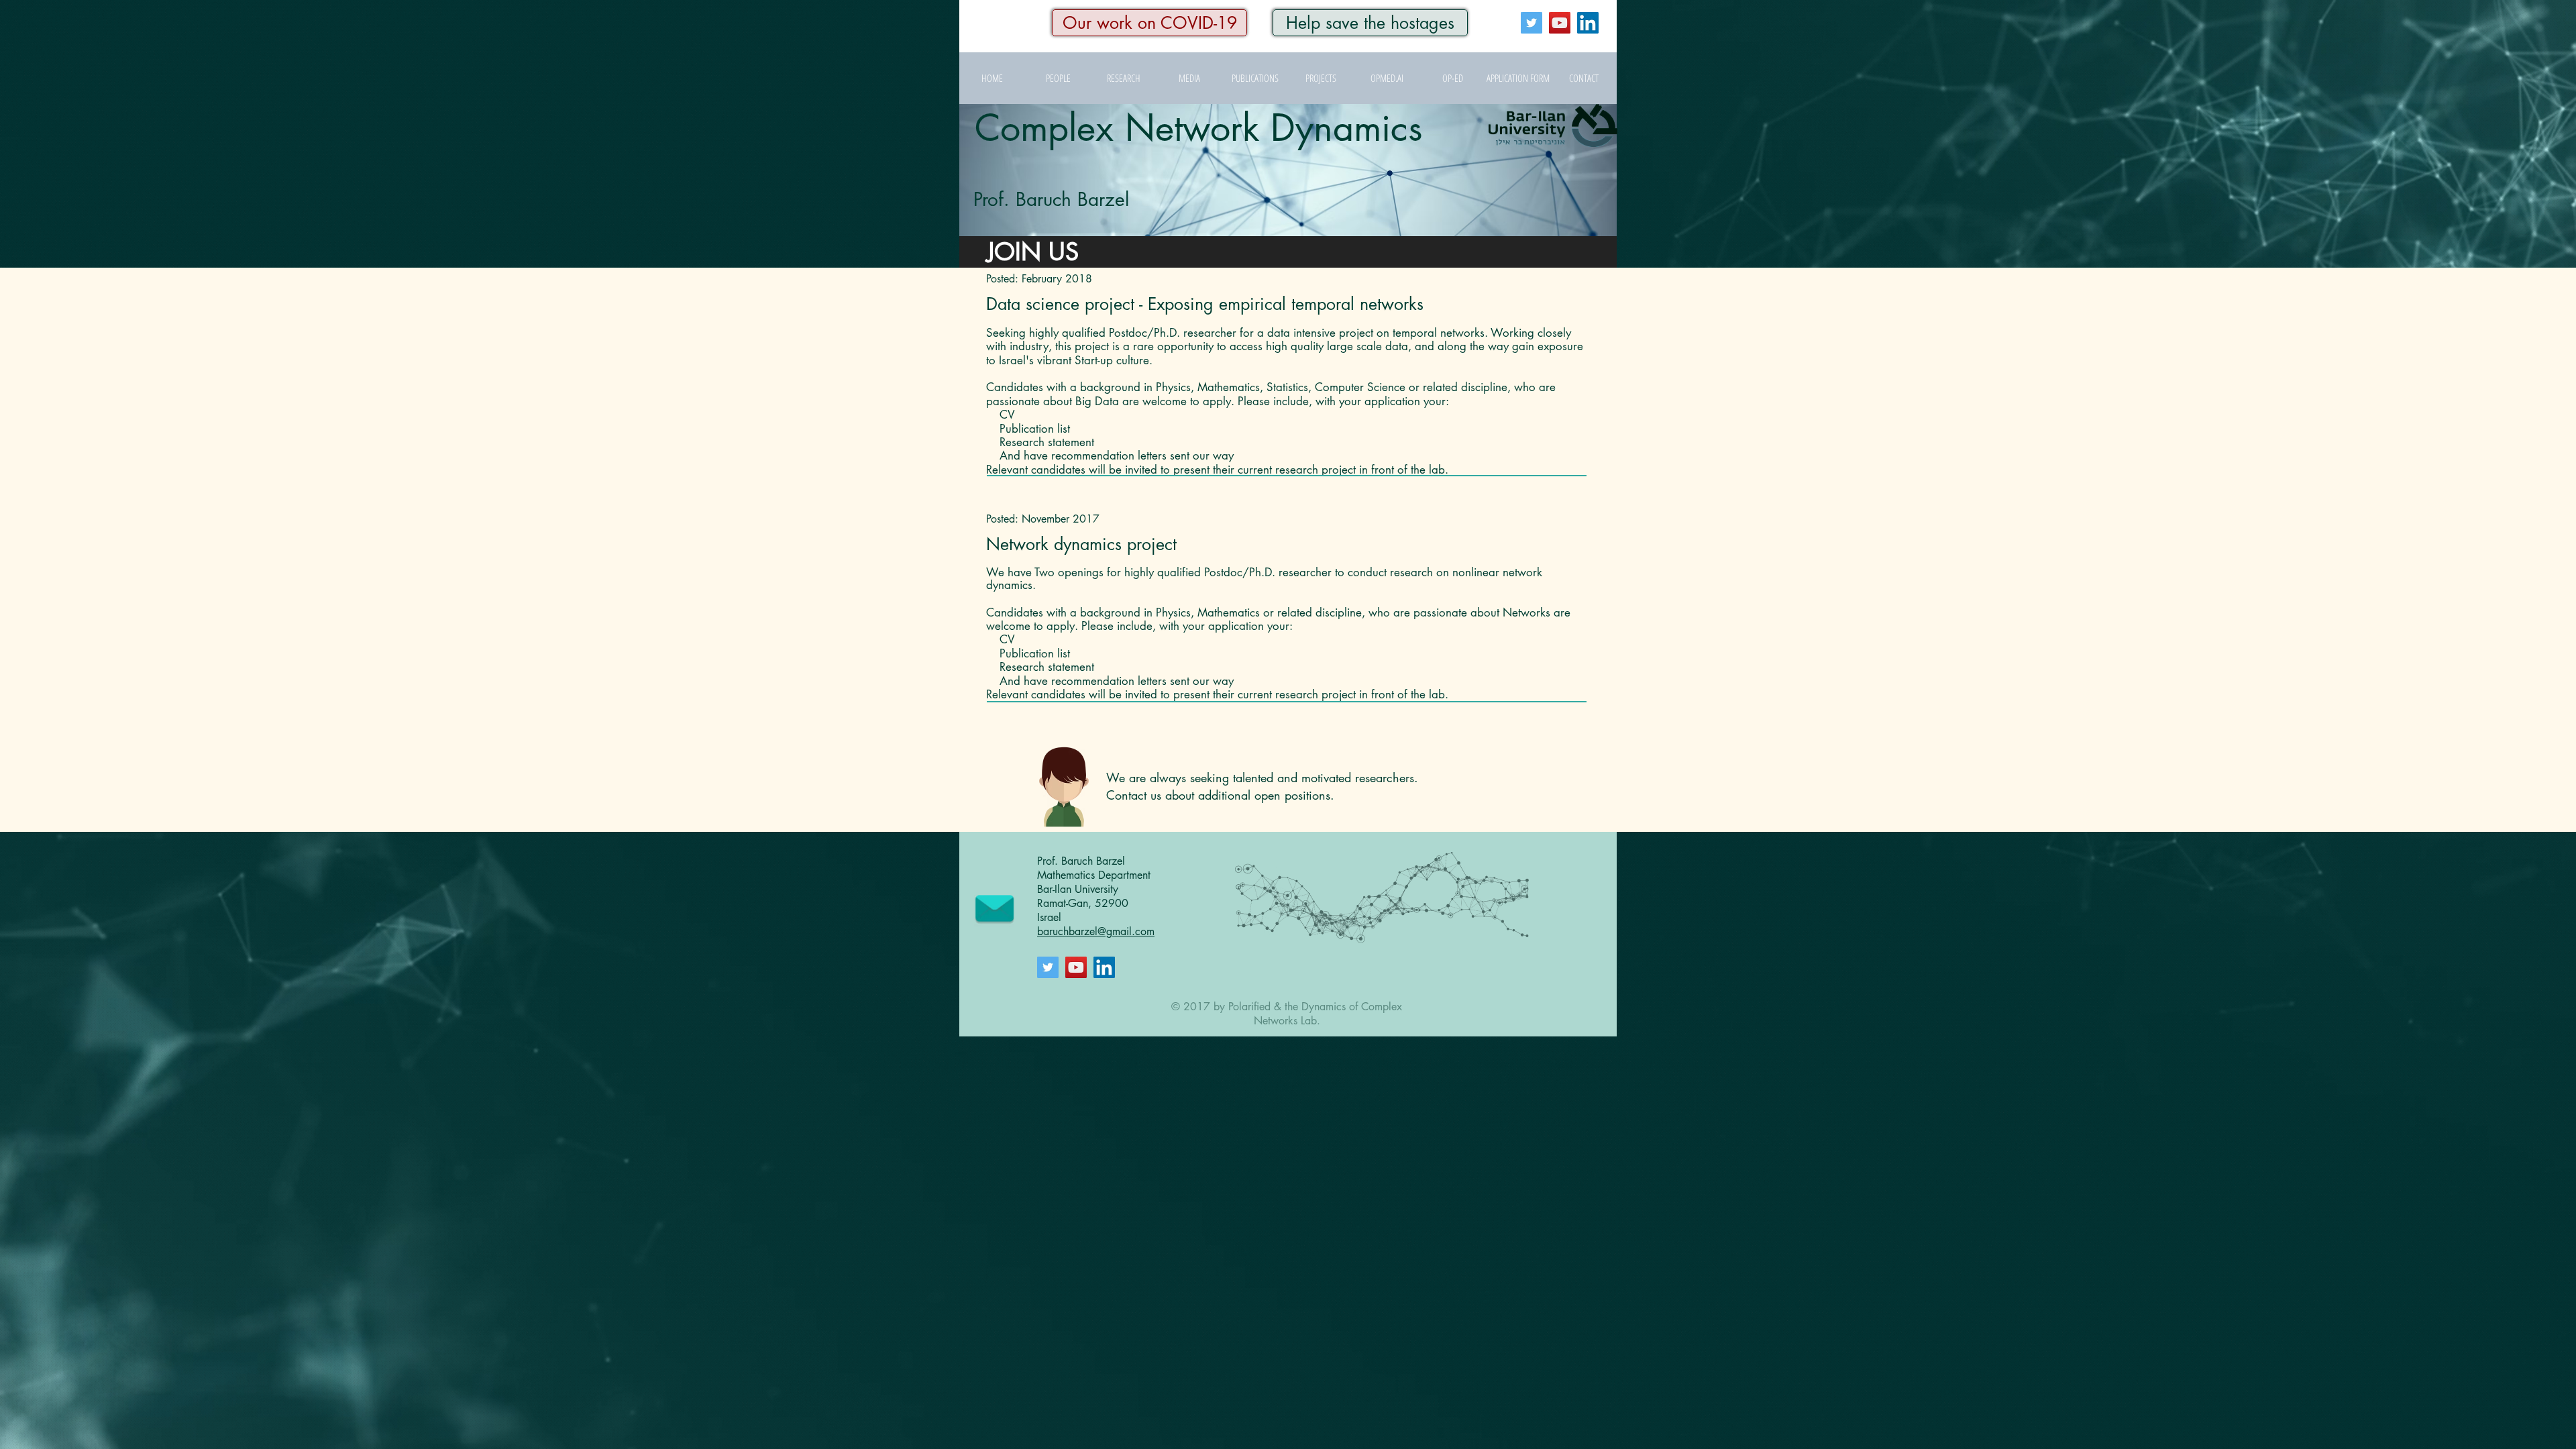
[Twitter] (1532, 23)
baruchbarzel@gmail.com (1096, 931)
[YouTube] (1560, 23)
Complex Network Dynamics (1199, 128)
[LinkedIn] (1588, 23)
